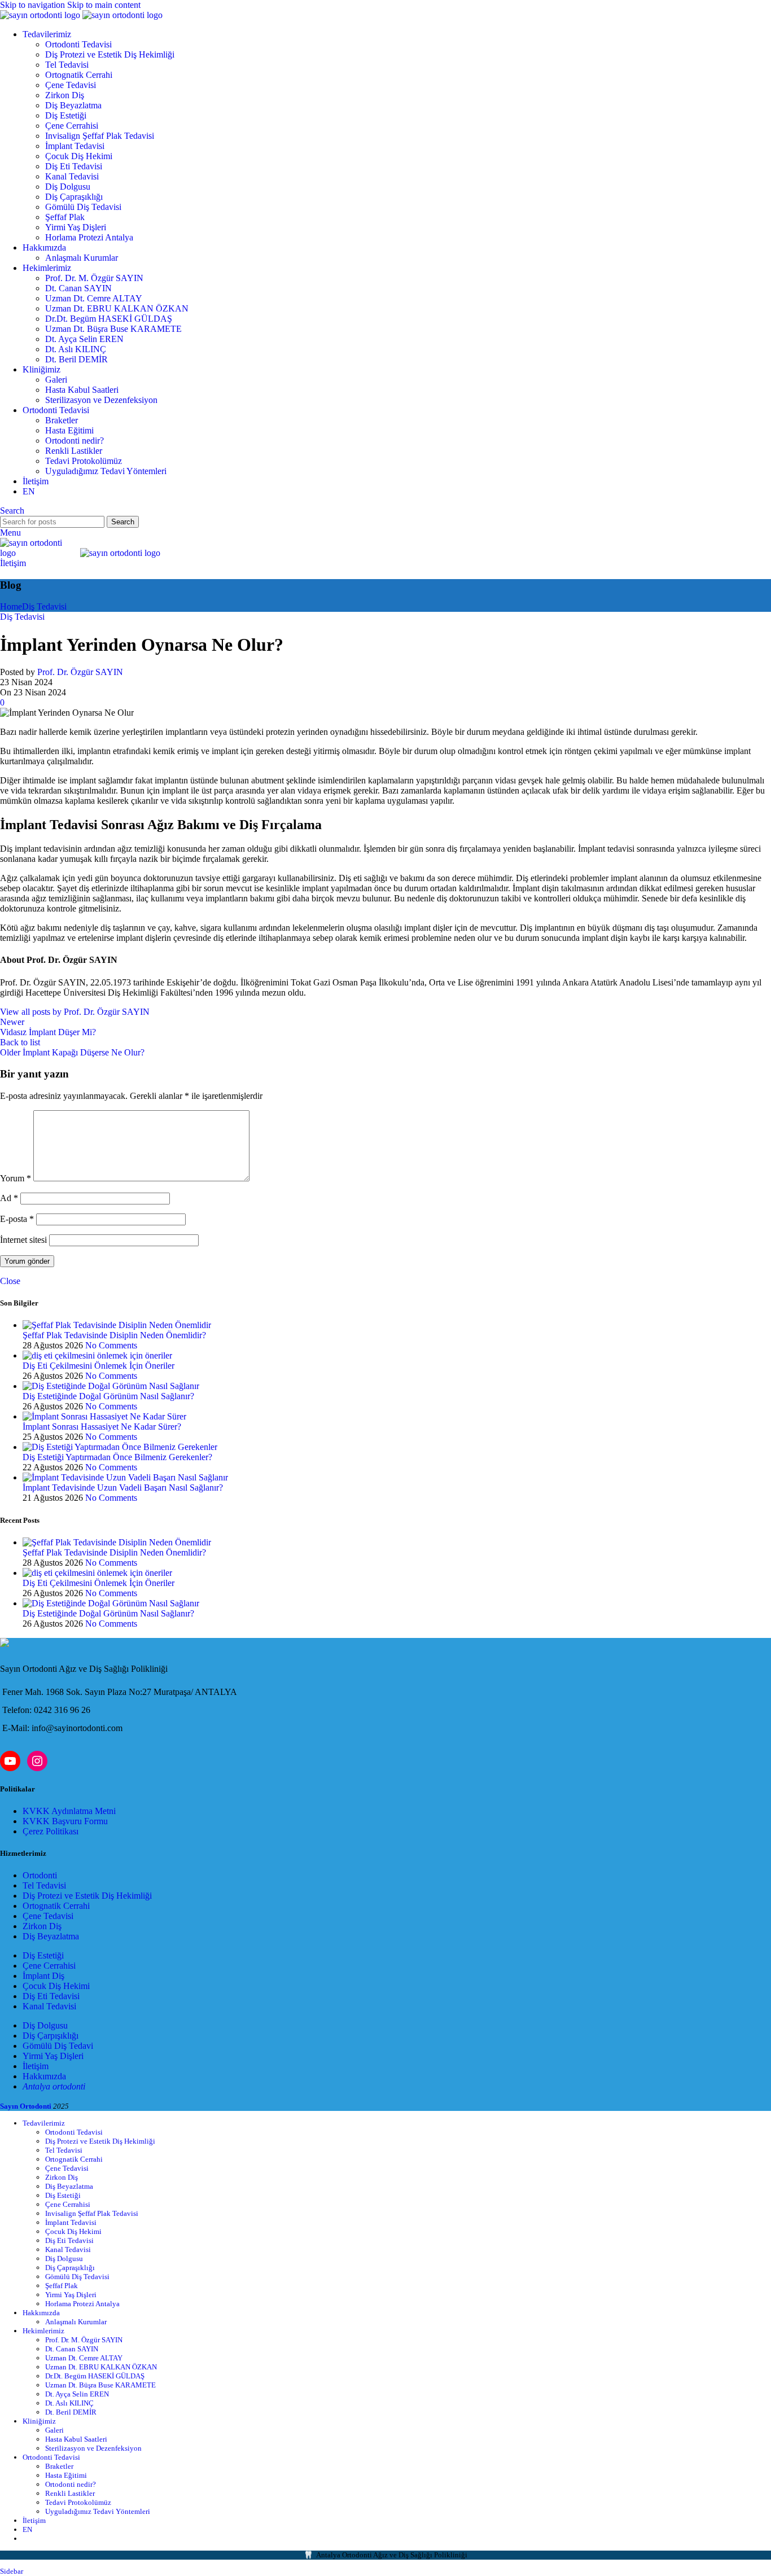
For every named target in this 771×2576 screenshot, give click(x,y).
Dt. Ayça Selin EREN (84, 339)
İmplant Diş (43, 1976)
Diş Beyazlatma (73, 105)
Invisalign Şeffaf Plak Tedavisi (100, 136)
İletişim (13, 563)
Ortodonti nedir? (75, 441)
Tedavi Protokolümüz (84, 461)
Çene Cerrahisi (72, 126)
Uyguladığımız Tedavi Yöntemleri (106, 471)
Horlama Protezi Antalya (89, 237)
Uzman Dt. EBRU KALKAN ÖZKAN (117, 308)
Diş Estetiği (66, 115)
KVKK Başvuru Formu (65, 1821)
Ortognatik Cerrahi (79, 75)
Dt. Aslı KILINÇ (76, 349)
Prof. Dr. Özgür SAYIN (80, 672)
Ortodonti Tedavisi (78, 44)
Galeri (56, 380)
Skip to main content (104, 5)
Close (10, 1281)
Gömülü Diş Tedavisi (83, 207)
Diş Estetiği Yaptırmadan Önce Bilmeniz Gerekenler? (117, 1457)
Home (11, 606)
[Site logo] (41, 15)
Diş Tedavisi (44, 606)
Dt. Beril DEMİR (76, 359)
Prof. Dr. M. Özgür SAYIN (94, 278)
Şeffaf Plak (65, 217)
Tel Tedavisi (67, 65)
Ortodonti (40, 1875)
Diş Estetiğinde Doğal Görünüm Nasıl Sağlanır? (108, 1396)
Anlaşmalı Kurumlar (82, 258)
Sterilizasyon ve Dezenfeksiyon (101, 400)
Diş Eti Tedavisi (74, 166)
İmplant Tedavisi (75, 146)
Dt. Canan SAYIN (78, 288)
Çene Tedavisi (71, 85)
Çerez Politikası (51, 1831)
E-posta (17, 1219)
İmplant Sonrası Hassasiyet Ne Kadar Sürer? (102, 1427)
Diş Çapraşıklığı (74, 197)
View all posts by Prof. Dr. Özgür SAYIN (75, 1012)
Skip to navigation (34, 5)
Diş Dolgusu (68, 187)
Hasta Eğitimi (69, 430)
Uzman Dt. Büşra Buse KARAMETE (113, 329)
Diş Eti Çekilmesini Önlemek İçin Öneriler (98, 1366)
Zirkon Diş (65, 95)
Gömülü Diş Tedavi (58, 2046)
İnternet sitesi (23, 1240)
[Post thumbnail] (117, 1325)
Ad (9, 1198)
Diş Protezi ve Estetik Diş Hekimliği (110, 54)
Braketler (62, 420)
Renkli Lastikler (74, 451)
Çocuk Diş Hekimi (79, 156)
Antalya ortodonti (54, 2086)
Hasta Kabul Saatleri (82, 390)
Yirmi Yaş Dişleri (76, 227)
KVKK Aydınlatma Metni (69, 1811)
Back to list (20, 1042)
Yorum (16, 1178)
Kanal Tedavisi (72, 176)
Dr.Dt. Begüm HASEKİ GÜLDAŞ (109, 319)
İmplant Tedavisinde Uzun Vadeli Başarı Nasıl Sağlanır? (123, 1488)
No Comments (111, 1345)
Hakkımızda (44, 2076)
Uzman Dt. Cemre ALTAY (94, 298)
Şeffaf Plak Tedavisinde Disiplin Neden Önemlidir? (114, 1335)
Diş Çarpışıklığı (51, 2036)
